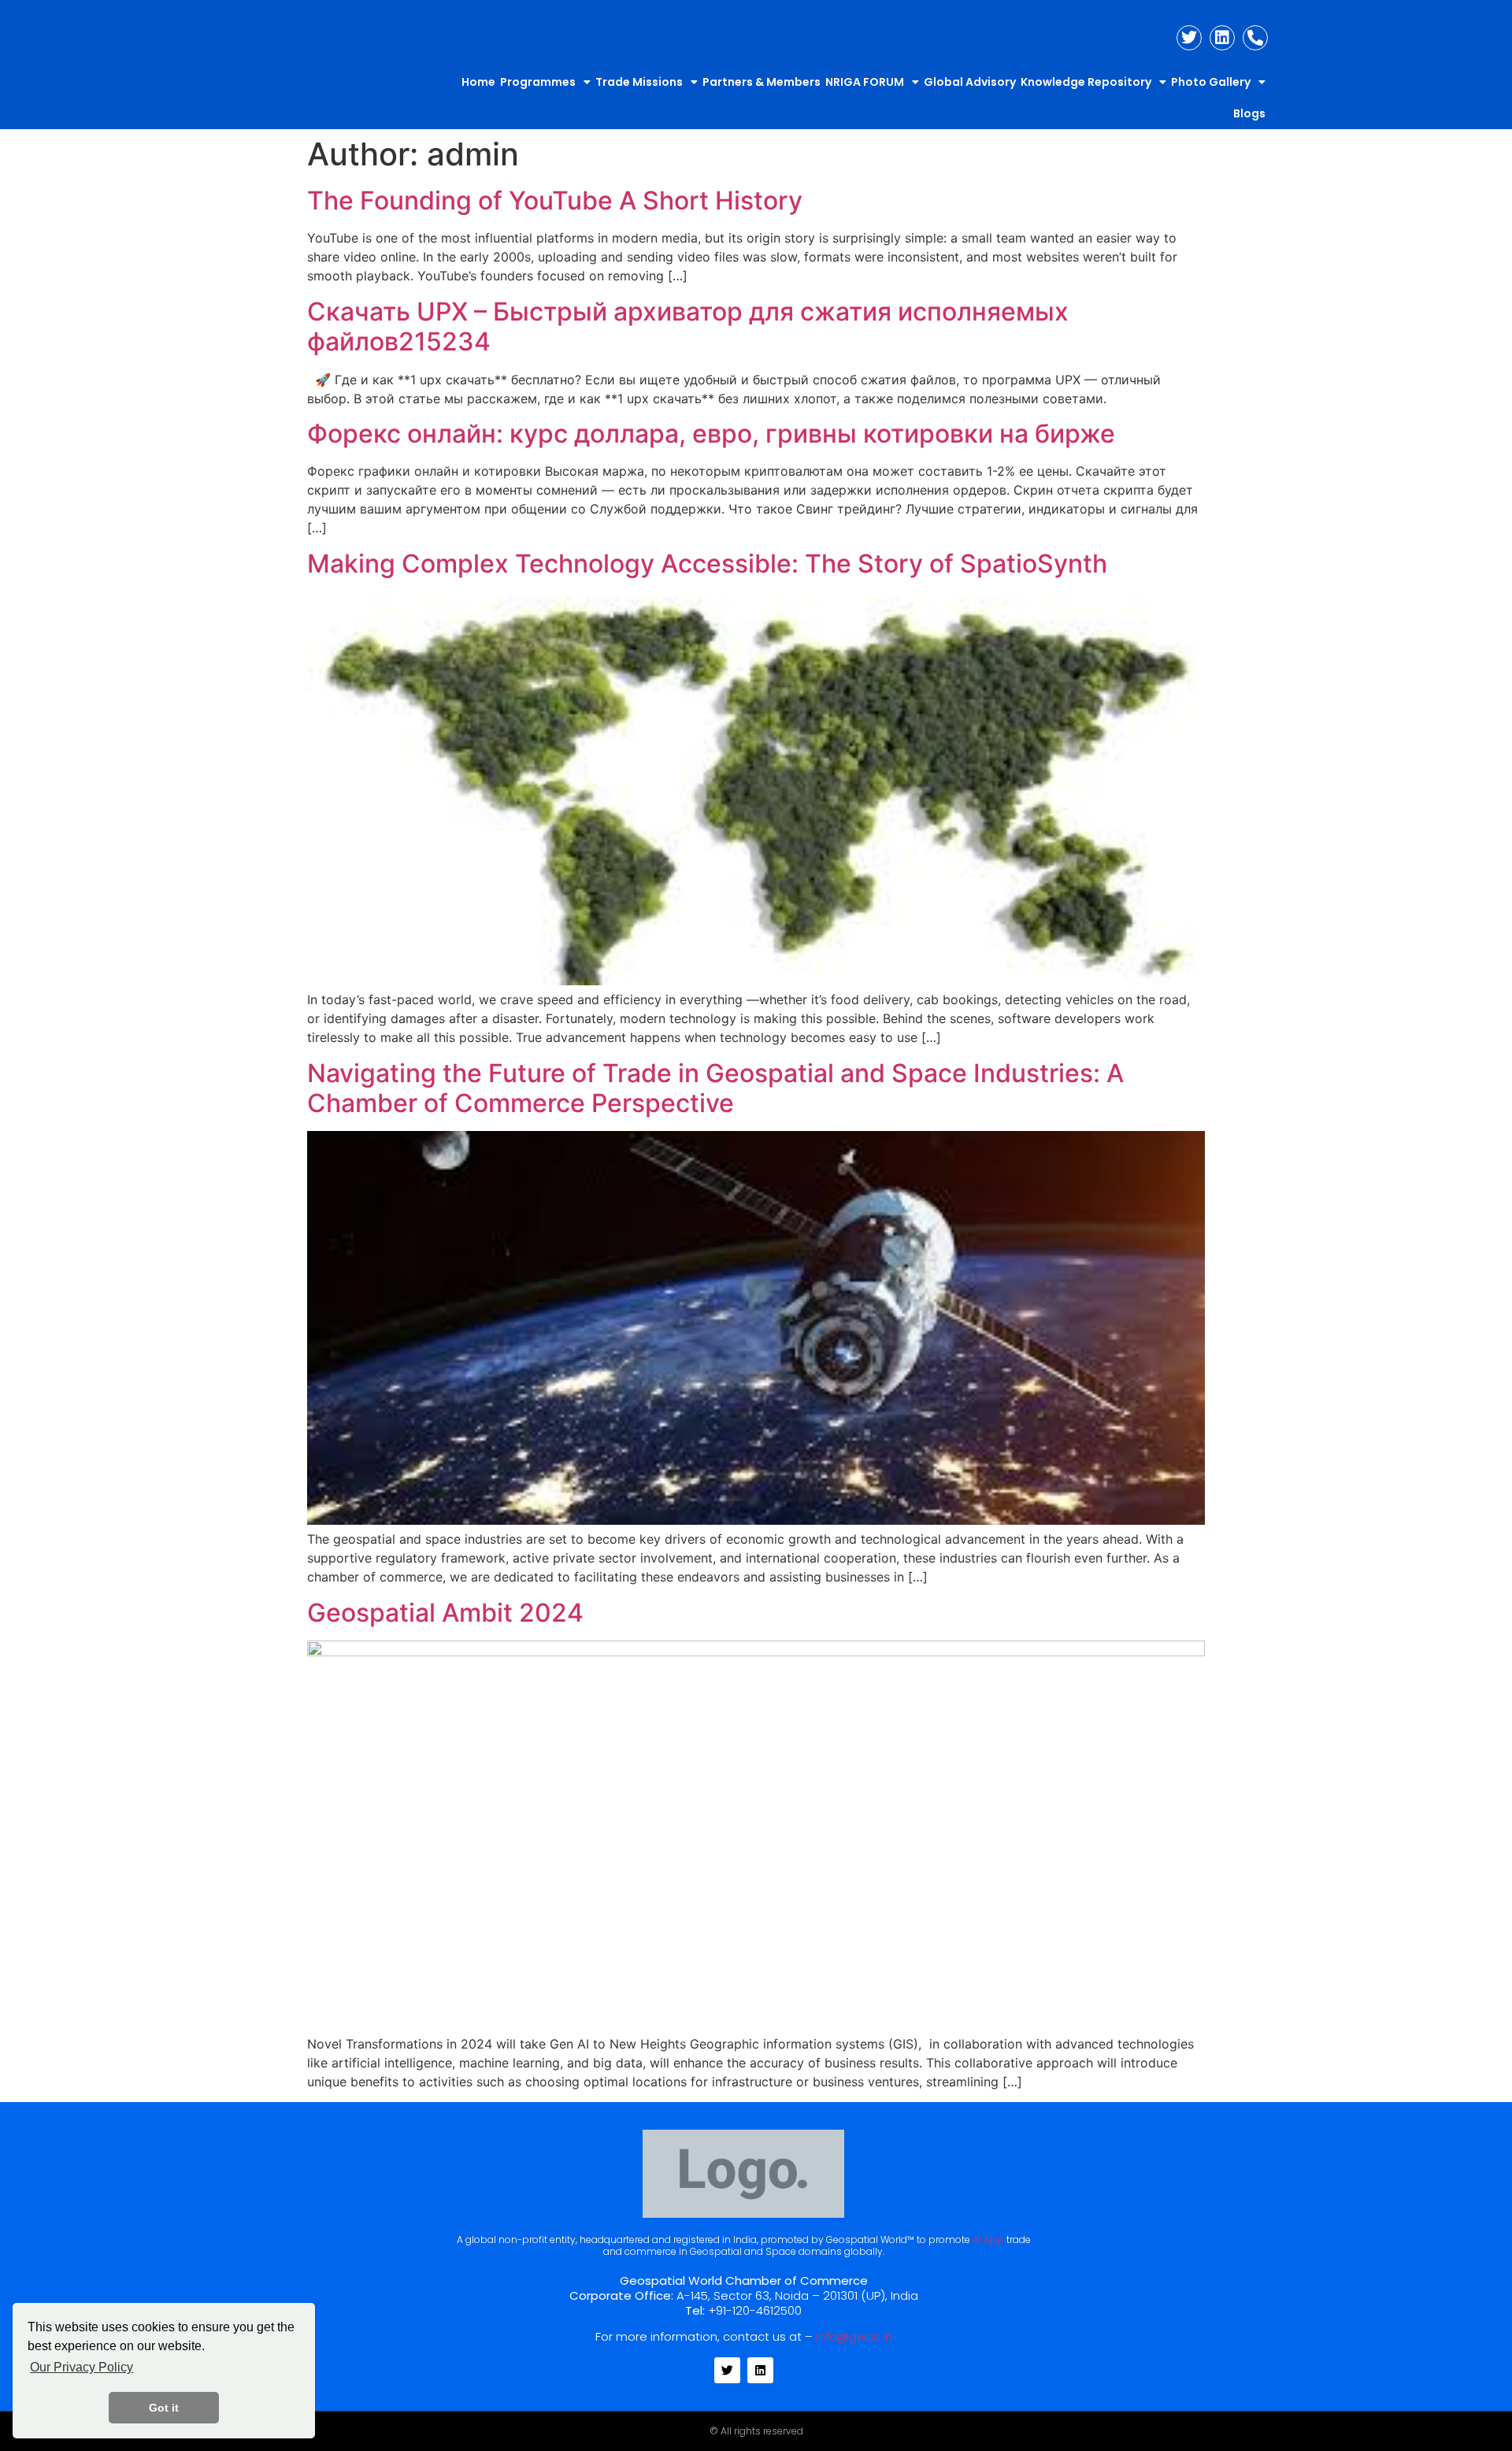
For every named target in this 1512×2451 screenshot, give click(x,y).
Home (478, 82)
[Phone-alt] (1255, 38)
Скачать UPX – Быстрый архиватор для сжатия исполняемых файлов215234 (688, 326)
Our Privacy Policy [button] (82, 2367)
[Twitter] (1189, 38)
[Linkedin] (1222, 38)
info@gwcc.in (854, 2336)
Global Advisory (970, 82)
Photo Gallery (1211, 82)
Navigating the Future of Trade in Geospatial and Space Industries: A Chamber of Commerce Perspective (715, 1088)
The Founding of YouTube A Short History (555, 200)
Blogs (1249, 113)
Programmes (538, 82)
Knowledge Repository (1086, 82)
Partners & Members (762, 82)
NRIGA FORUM (865, 82)
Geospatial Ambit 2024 (445, 1613)
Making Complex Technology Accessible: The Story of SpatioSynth (707, 564)
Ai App (988, 2240)
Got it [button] (164, 2408)
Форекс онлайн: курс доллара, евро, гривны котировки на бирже (711, 434)
